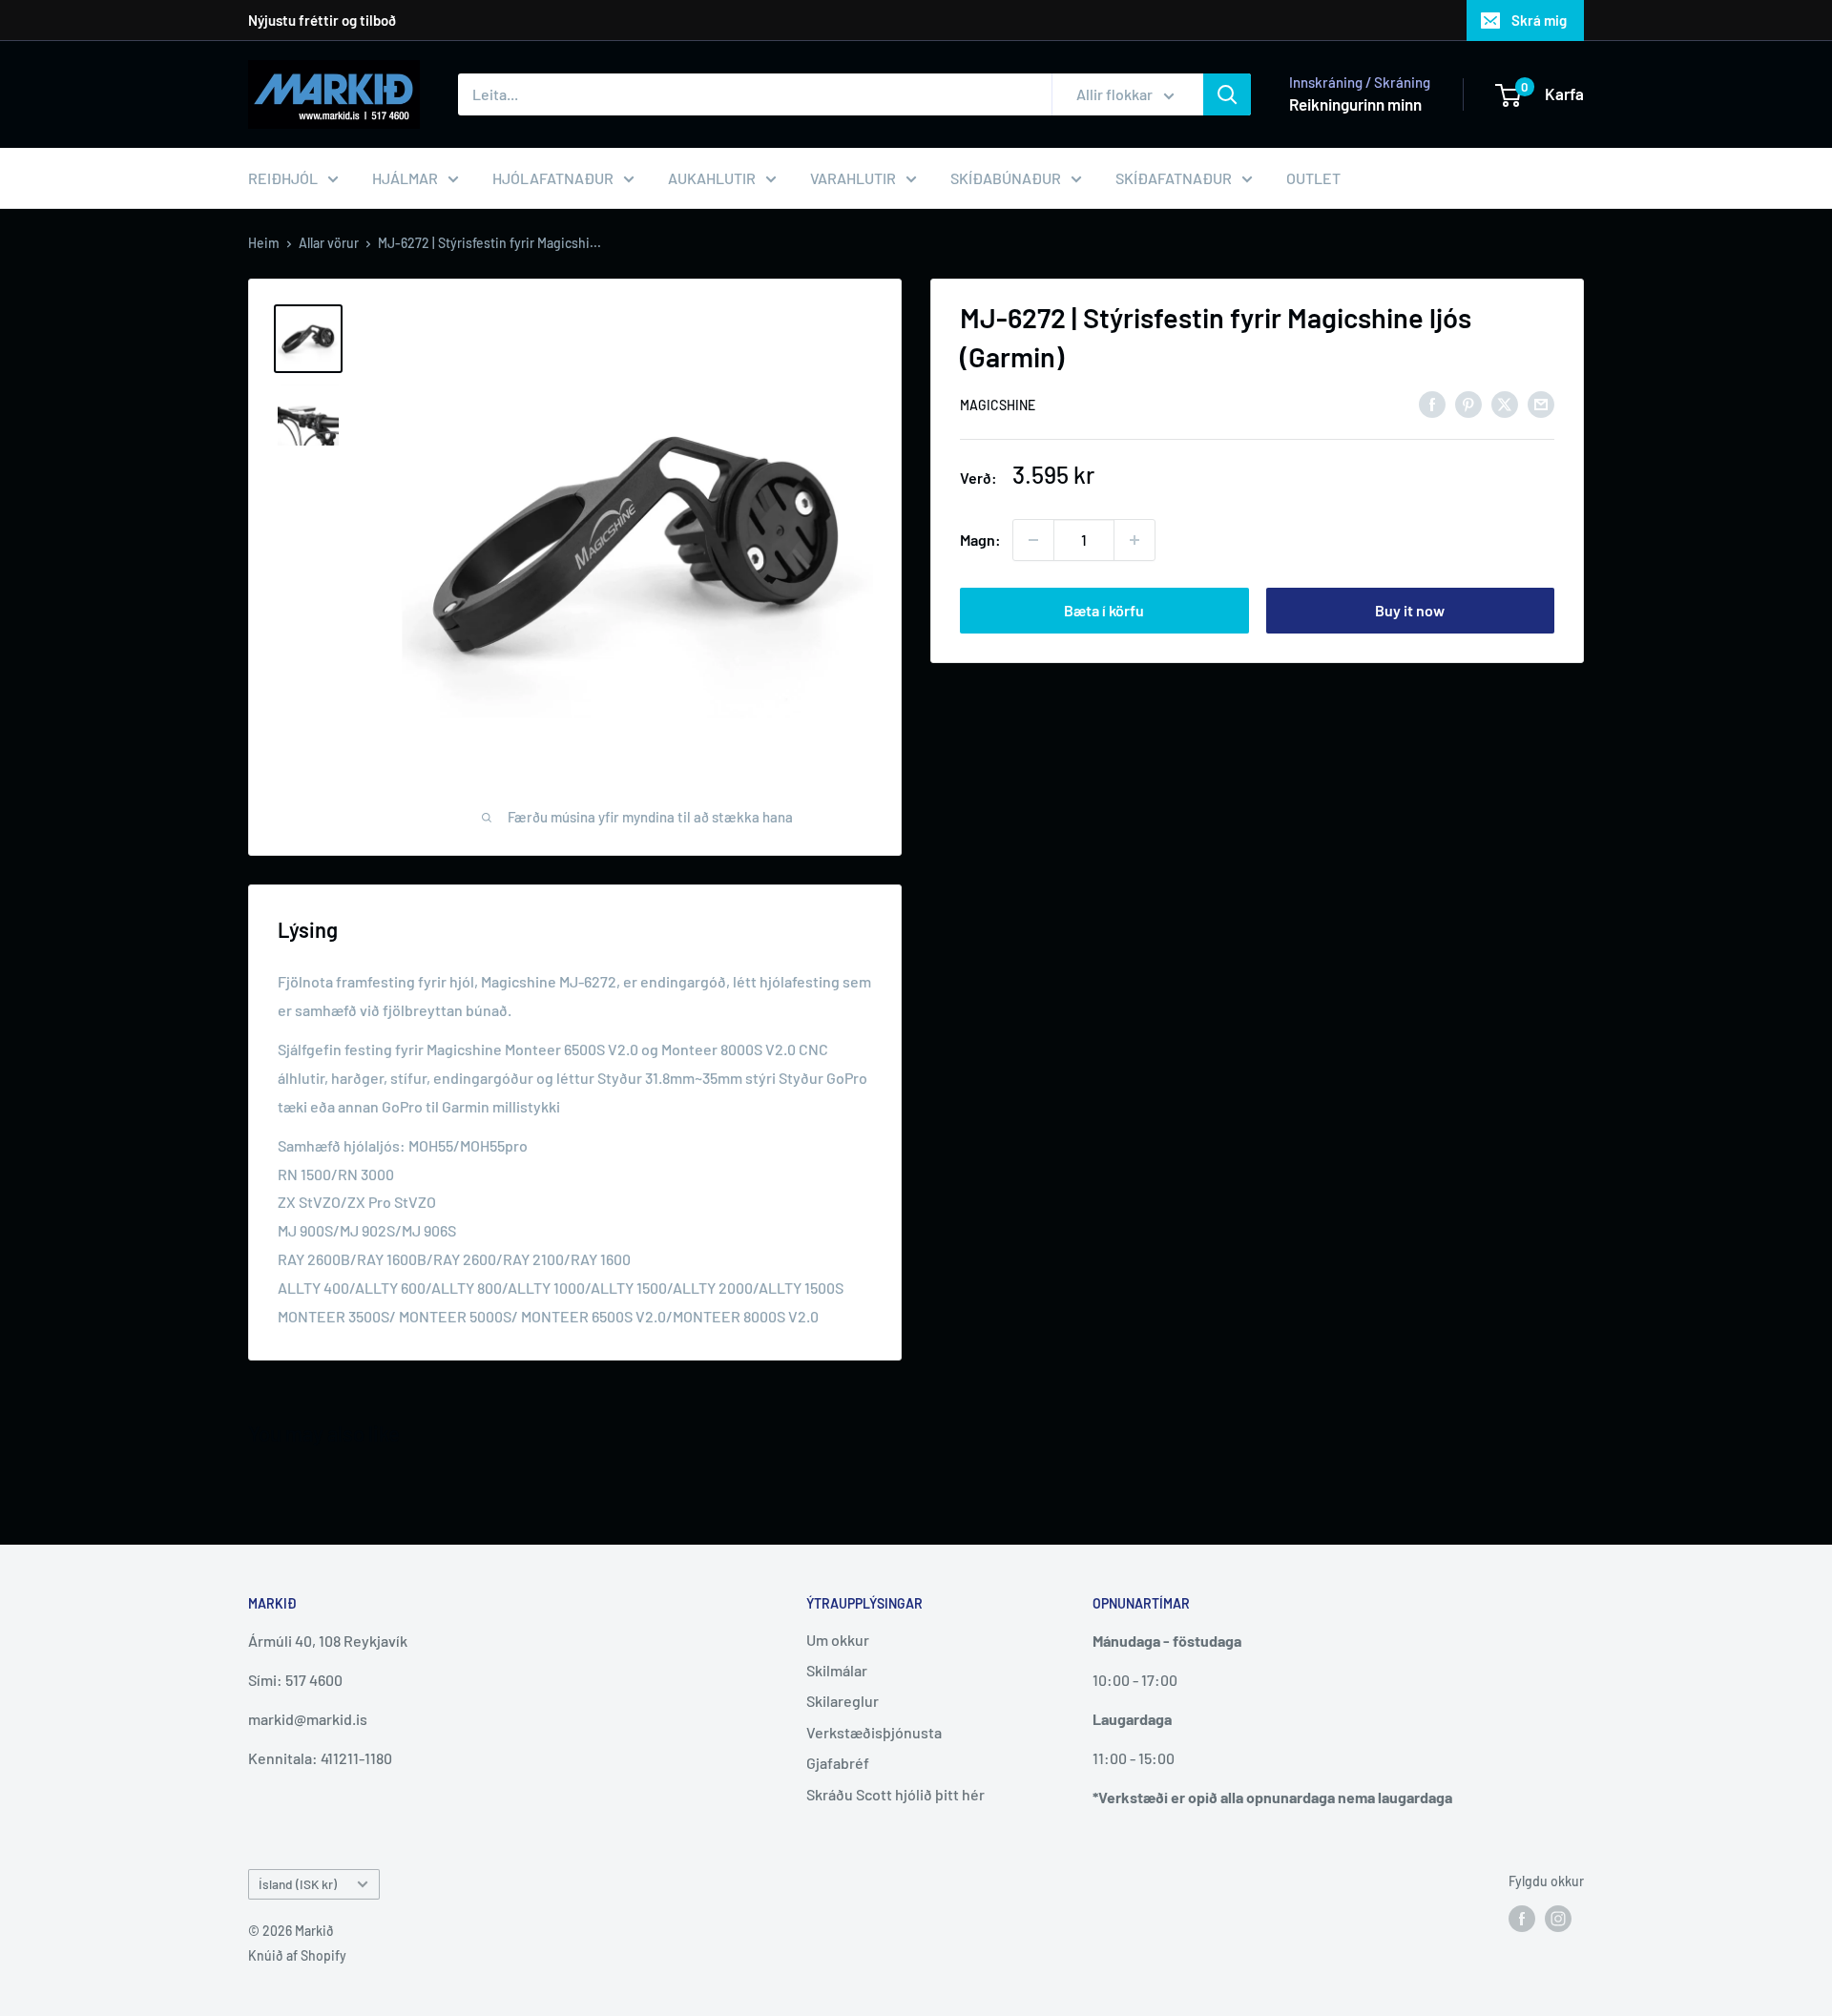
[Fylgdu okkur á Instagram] (1558, 1918)
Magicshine (998, 405)
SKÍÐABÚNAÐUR (1006, 178)
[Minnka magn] (1033, 540)
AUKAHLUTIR (712, 178)
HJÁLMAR (405, 178)
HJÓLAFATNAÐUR (553, 178)
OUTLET (1313, 178)
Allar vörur (329, 243)
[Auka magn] (1135, 540)
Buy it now (1410, 610)
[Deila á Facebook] (1432, 403)
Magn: (980, 540)
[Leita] (1227, 94)
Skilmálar (837, 1670)
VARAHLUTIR (853, 178)
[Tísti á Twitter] (1505, 403)
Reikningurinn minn (1355, 104)
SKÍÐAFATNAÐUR (1174, 178)
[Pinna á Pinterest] (1468, 403)
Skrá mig (1539, 20)
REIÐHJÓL (283, 178)
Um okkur (838, 1640)
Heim (264, 243)
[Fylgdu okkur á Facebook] (1522, 1918)
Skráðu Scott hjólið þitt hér (895, 1794)
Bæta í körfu (1104, 610)
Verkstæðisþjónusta (874, 1732)
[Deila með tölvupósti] (1541, 403)
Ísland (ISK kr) (298, 1884)
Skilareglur (843, 1701)
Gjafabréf (838, 1763)
